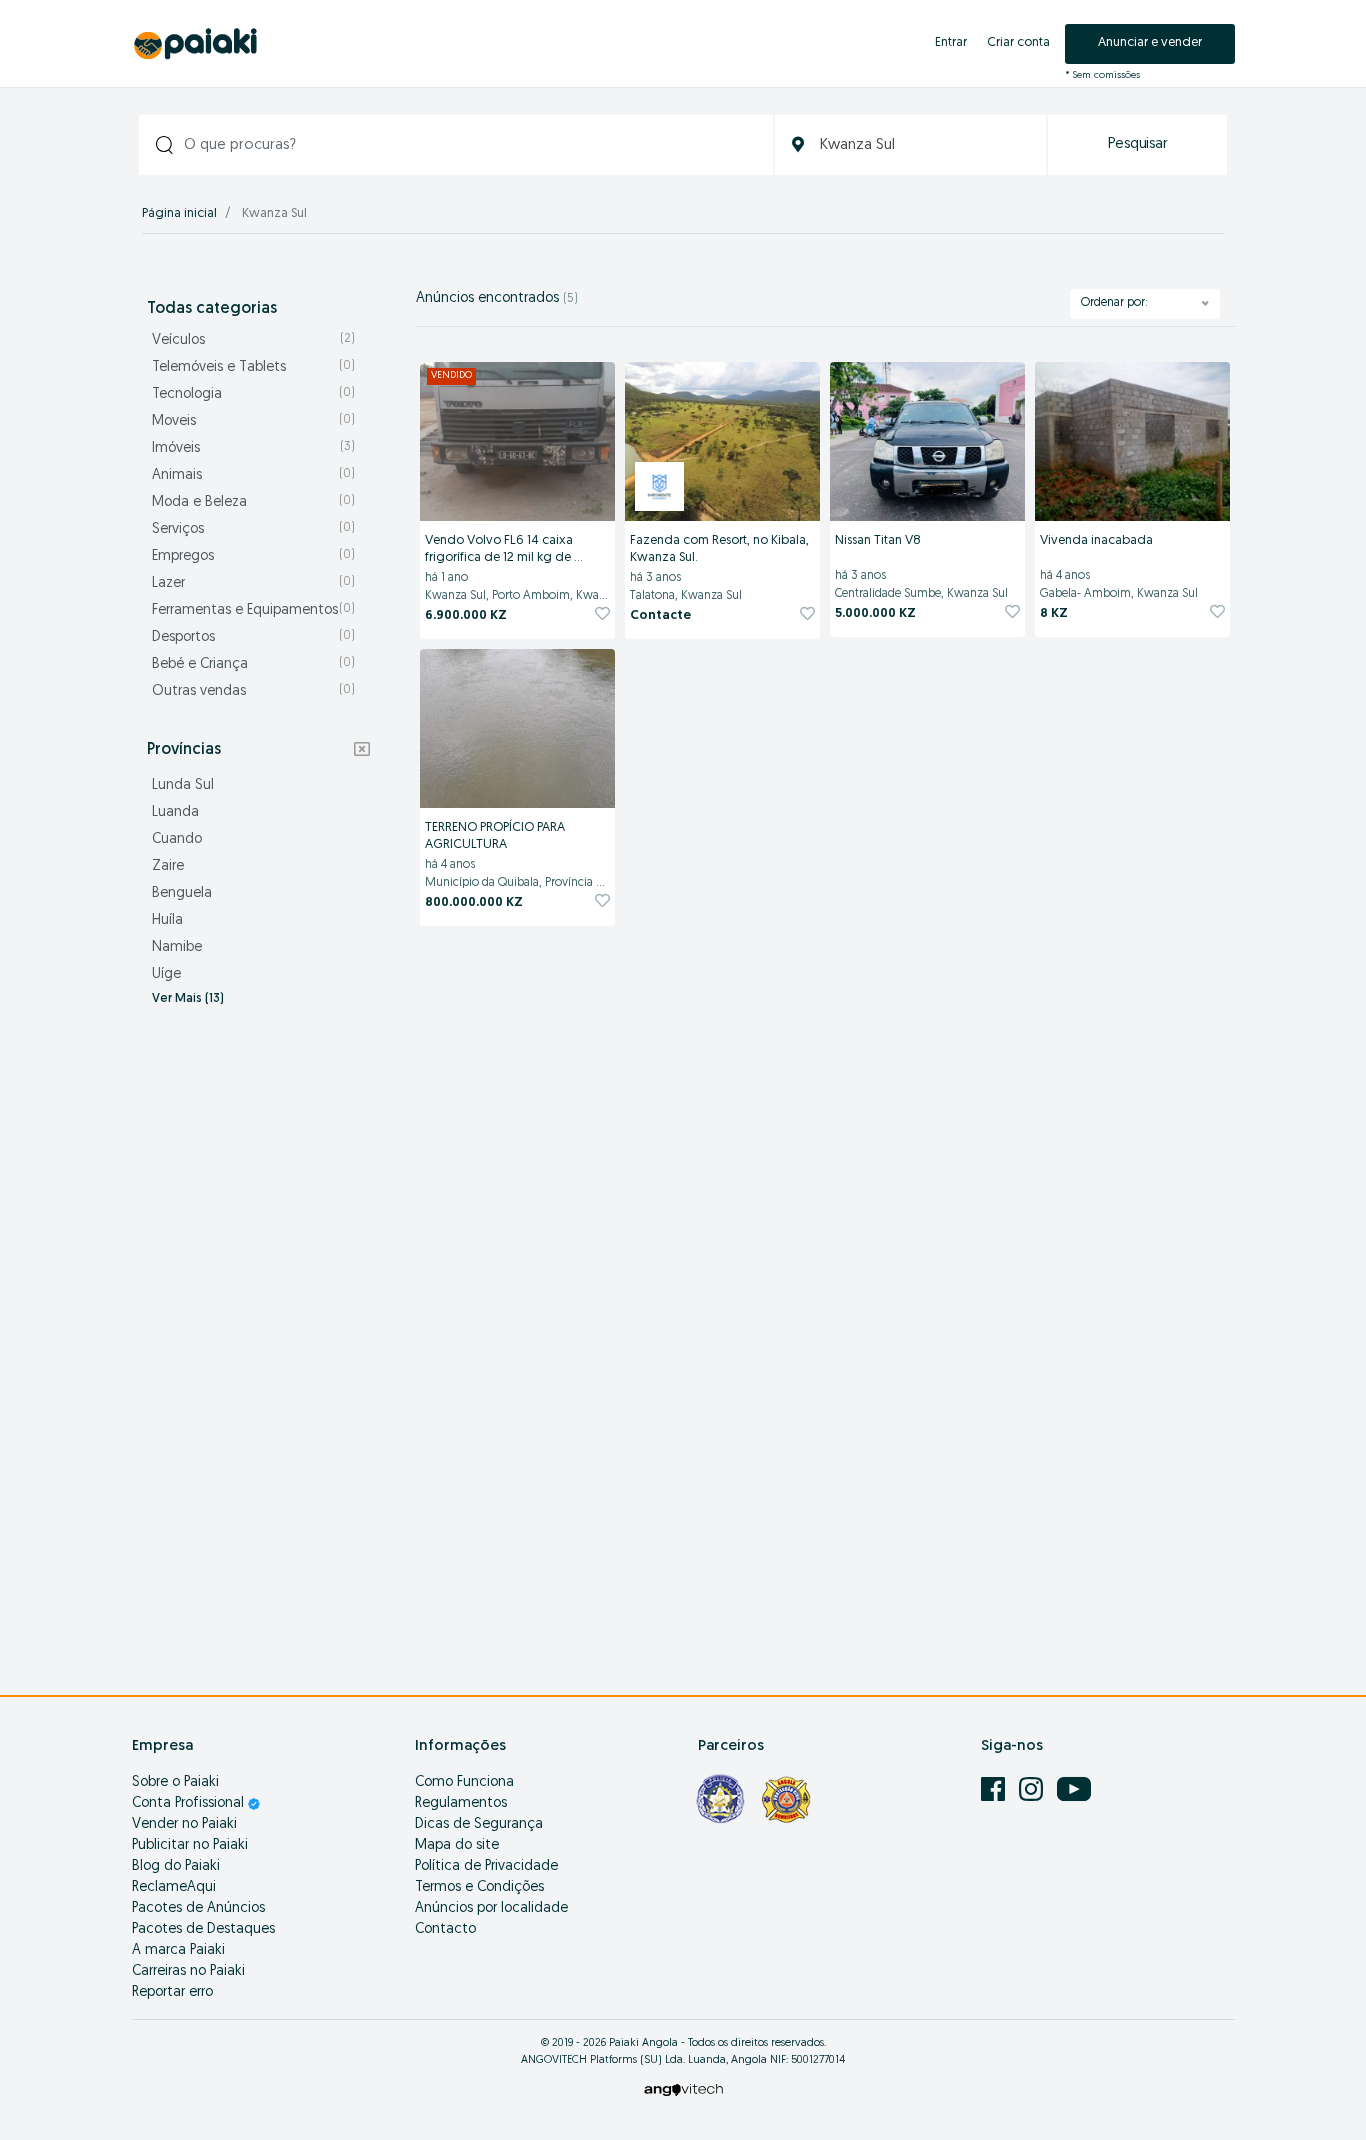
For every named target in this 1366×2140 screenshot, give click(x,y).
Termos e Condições (479, 1887)
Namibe (177, 947)
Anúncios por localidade (491, 1908)
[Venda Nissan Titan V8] (927, 441)
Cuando (177, 839)
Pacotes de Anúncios (198, 1908)
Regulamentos (461, 1803)
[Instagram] (1033, 1789)
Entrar (951, 42)
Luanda (175, 812)
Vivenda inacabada (1096, 540)
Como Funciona (464, 1782)
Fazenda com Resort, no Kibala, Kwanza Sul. (721, 549)
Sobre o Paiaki (175, 1782)
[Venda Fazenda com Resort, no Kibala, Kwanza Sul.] (722, 441)
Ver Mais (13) (188, 999)
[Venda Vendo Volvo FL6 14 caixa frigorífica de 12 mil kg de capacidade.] (517, 441)
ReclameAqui (174, 1887)
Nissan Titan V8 (878, 540)
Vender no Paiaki (184, 1824)
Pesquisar (1138, 144)
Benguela (182, 893)
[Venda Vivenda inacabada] (1132, 441)
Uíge (166, 974)
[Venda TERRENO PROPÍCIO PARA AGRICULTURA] (517, 728)
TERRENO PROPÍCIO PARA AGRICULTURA (496, 836)
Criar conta (1018, 42)
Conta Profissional (190, 1803)
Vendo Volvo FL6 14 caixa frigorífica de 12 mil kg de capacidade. (500, 550)
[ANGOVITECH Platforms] (683, 2089)
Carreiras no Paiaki (188, 1971)
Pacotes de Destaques (203, 1929)
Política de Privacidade (486, 1866)
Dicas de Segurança (479, 1824)
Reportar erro (172, 1992)
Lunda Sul (183, 785)
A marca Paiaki (178, 1950)
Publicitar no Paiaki (190, 1845)
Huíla (167, 920)
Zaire (168, 866)
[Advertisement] (258, 1340)
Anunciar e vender (1150, 42)
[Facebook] (995, 1789)
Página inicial (179, 213)
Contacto (445, 1929)
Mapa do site (457, 1845)
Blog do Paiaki (176, 1866)
